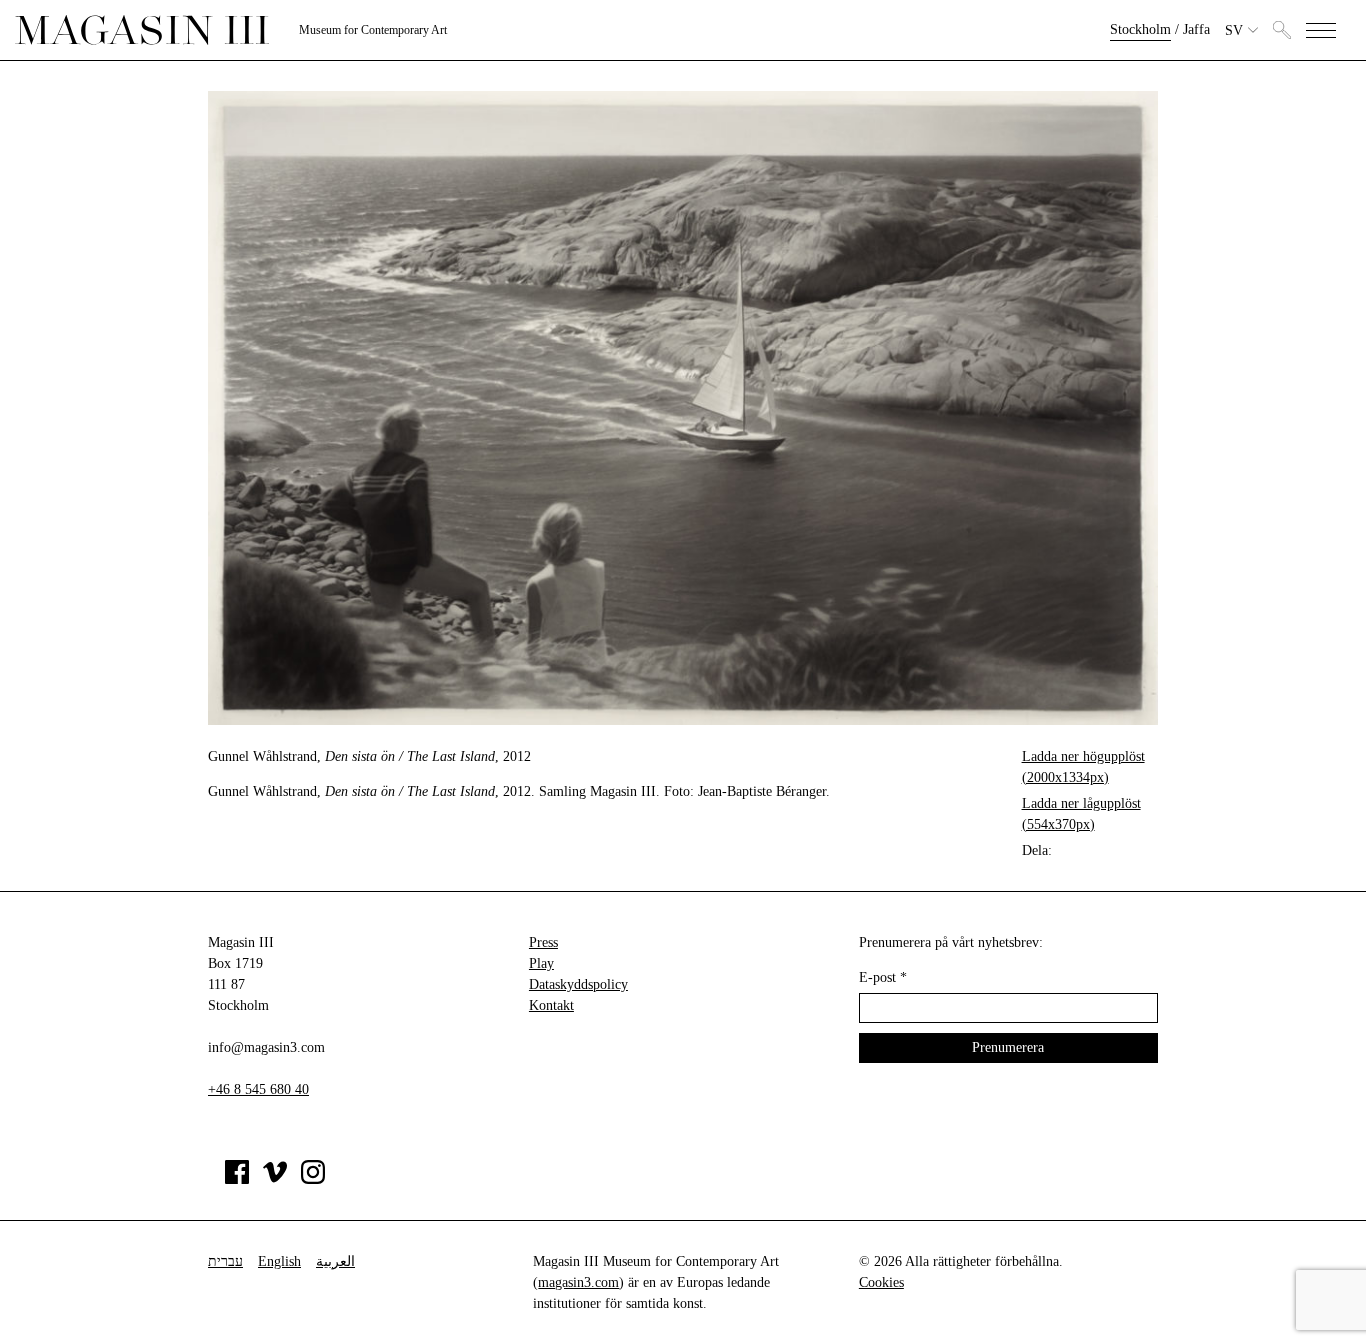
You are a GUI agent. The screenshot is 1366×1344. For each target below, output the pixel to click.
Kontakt (551, 1005)
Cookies (881, 1282)
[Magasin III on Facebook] (237, 1179)
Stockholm (1140, 29)
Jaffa (1196, 29)
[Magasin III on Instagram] (313, 1179)
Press (543, 942)
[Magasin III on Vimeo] (275, 1179)
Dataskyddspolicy (578, 984)
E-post (883, 977)
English (279, 1261)
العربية (335, 1261)
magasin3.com (578, 1282)
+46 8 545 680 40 (258, 1089)
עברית (225, 1261)
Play (541, 963)
